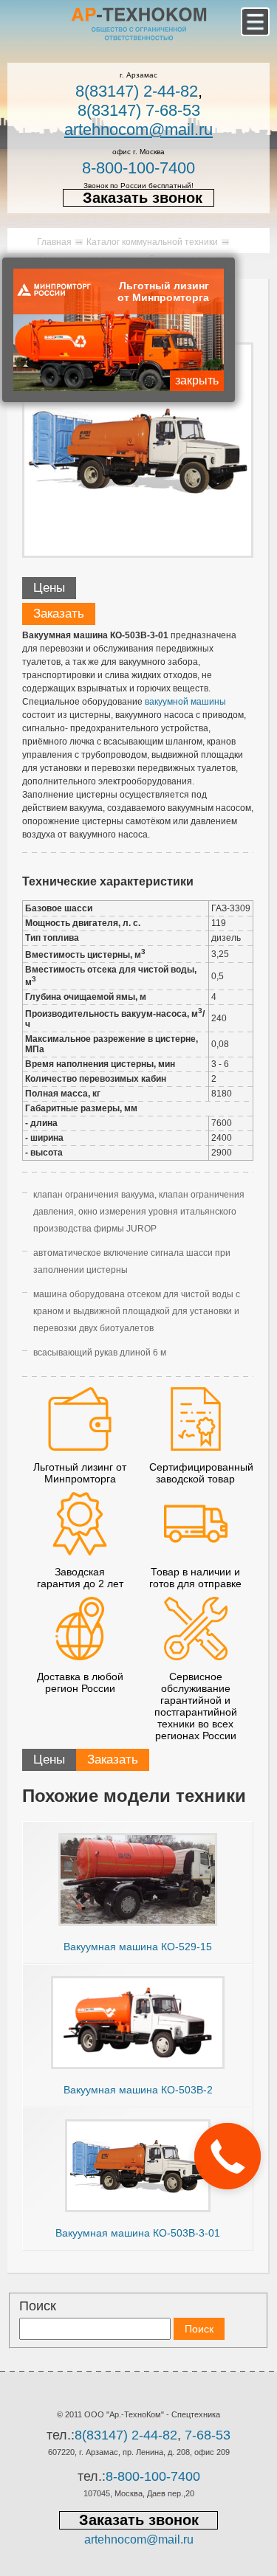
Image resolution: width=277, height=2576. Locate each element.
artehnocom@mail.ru (138, 130)
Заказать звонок (143, 198)
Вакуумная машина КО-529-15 (138, 1947)
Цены (49, 588)
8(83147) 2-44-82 (137, 91)
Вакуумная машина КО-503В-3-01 (138, 2233)
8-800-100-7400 (138, 168)
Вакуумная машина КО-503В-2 (138, 2090)
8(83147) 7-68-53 (139, 110)
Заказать (59, 614)
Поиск (38, 2306)
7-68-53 (208, 2435)
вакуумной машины (185, 702)
